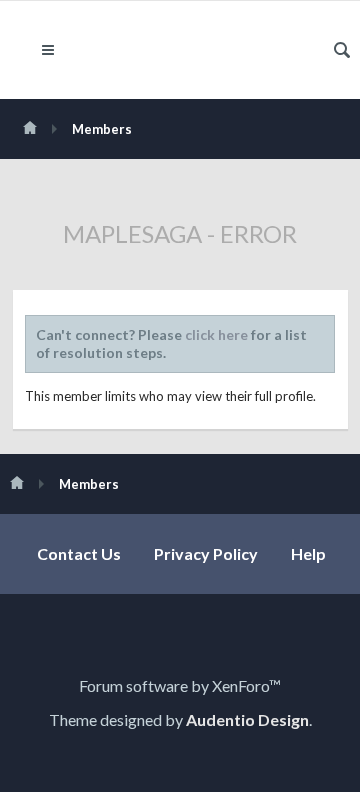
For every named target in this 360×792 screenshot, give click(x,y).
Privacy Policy (206, 553)
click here (216, 334)
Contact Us (79, 553)
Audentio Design (247, 719)
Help (308, 553)
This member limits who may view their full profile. (170, 396)
